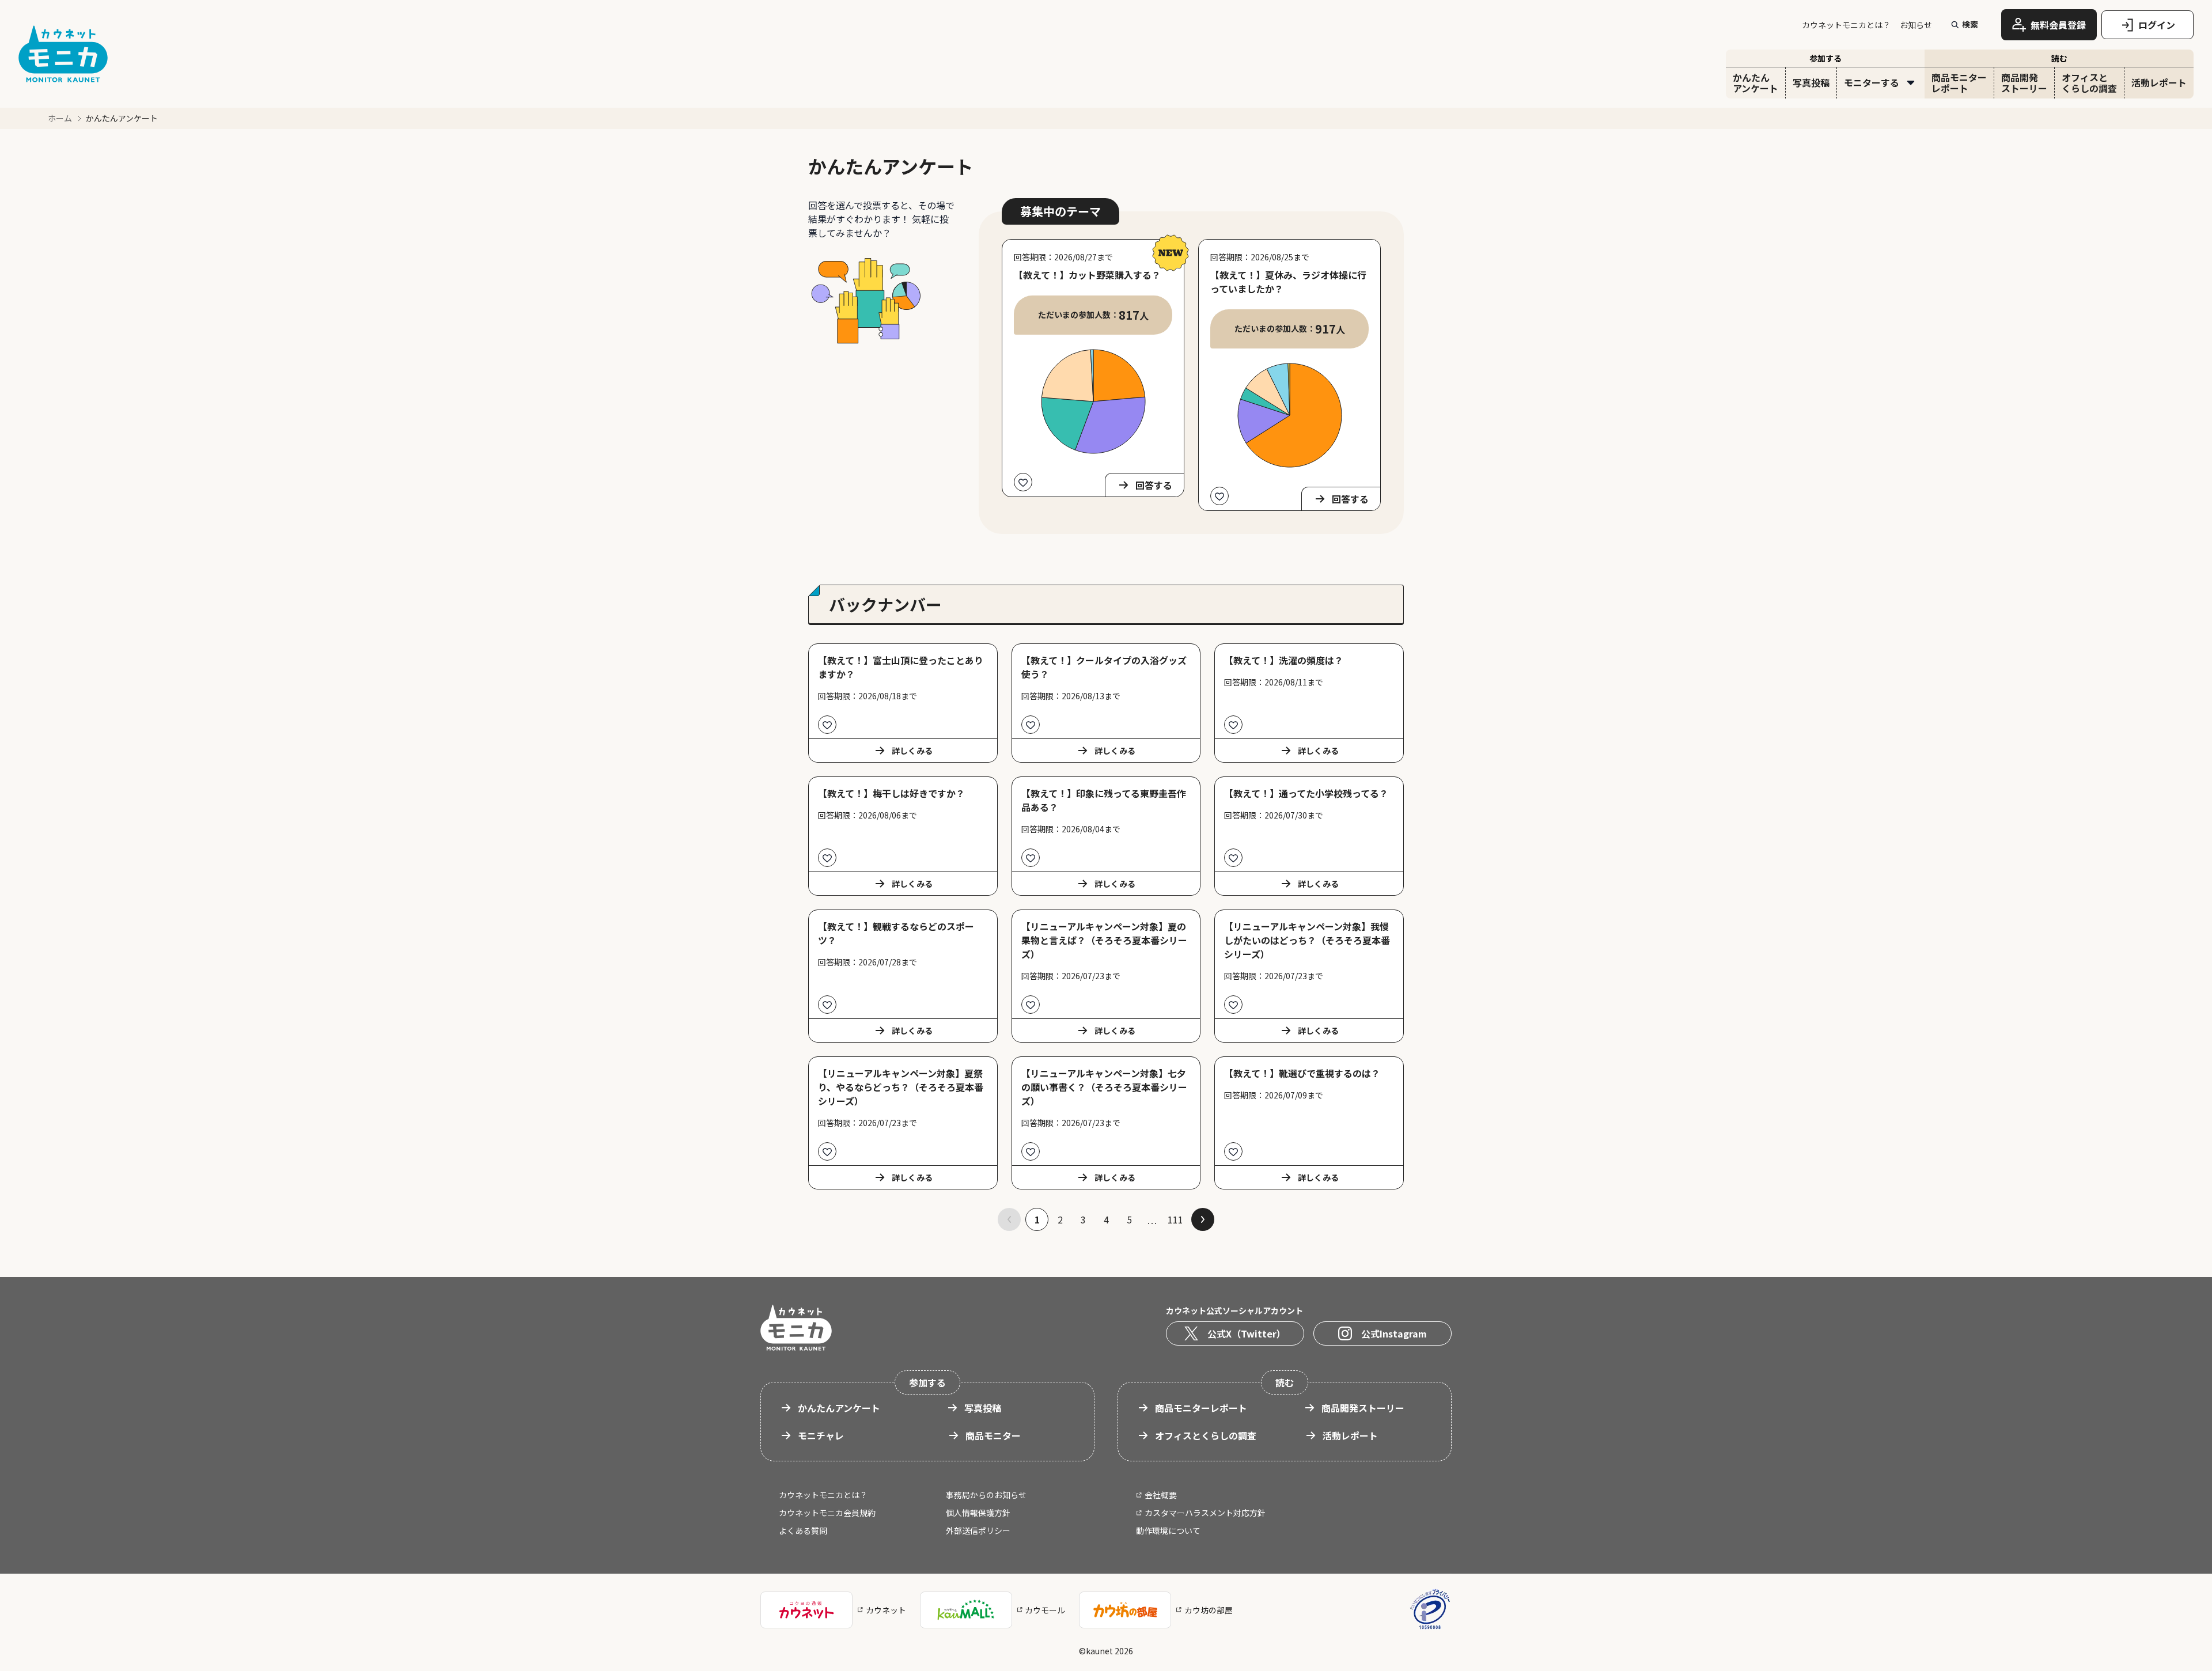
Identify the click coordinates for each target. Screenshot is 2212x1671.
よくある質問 (803, 1530)
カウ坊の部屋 (1209, 1610)
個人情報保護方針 (978, 1513)
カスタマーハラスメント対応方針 (1205, 1513)
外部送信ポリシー (978, 1530)
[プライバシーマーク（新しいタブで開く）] (1430, 1610)
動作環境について (1168, 1530)
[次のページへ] (1203, 1219)
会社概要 (1161, 1495)
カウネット (886, 1610)
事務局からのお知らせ (986, 1495)
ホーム (60, 118)
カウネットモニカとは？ (1846, 25)
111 (1175, 1219)
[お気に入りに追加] (1023, 482)
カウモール (1045, 1610)
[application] (1093, 401)
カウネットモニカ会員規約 (827, 1513)
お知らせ (1916, 25)
